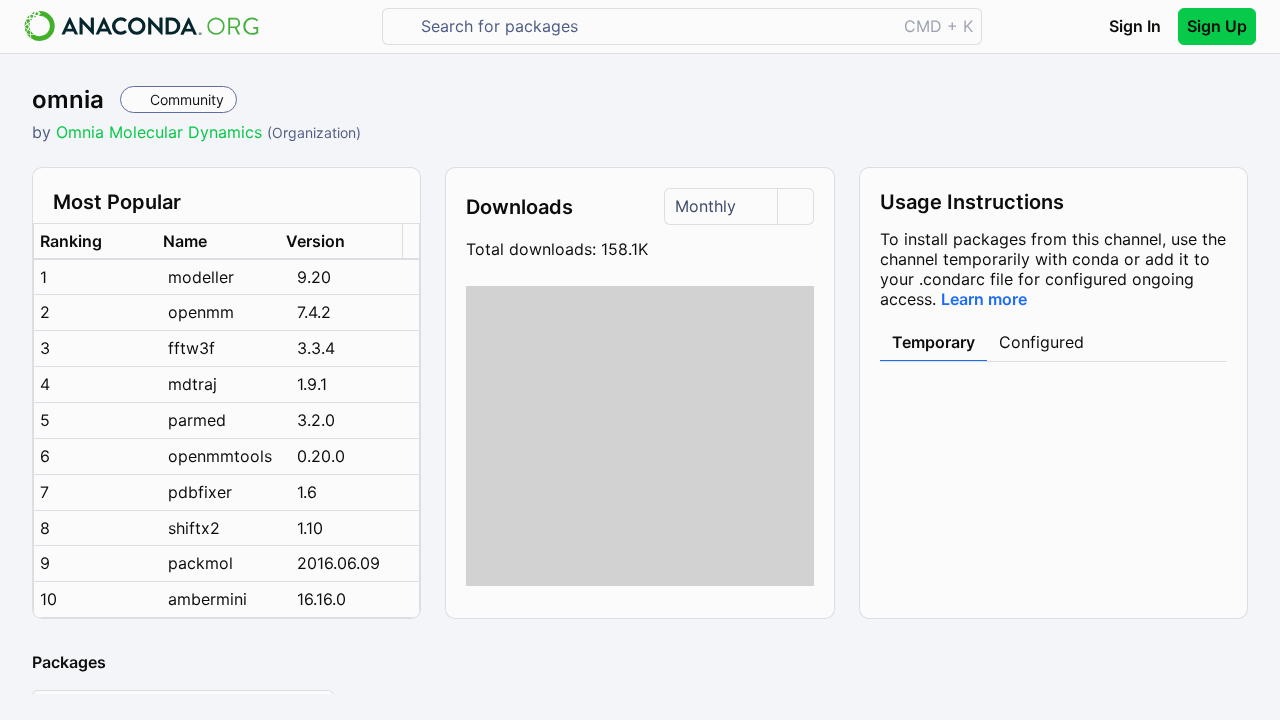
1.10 (310, 528)
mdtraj (192, 384)
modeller (201, 277)
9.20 (314, 277)
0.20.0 (321, 456)
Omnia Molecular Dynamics (161, 132)
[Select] (795, 206)
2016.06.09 (338, 563)
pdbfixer (200, 492)
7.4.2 (314, 312)
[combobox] (653, 26)
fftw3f (191, 348)
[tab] (933, 343)
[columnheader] (95, 241)
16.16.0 (321, 599)
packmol (200, 563)
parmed (197, 420)
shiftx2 (194, 528)
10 (48, 599)
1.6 (307, 492)
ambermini (207, 599)
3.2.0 (316, 420)
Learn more (984, 299)
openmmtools (220, 456)
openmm (201, 312)
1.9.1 (312, 384)
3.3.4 (316, 348)
